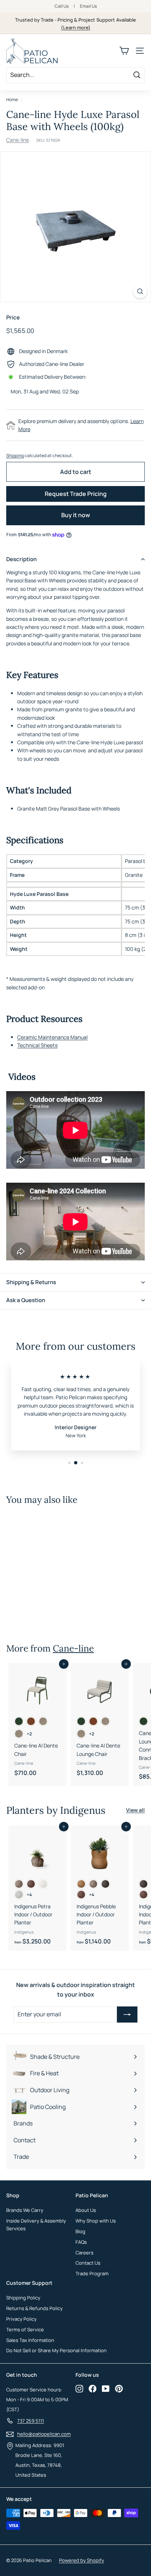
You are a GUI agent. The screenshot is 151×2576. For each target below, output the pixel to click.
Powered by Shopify (82, 2560)
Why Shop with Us (96, 2221)
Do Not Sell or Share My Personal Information (56, 2350)
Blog (80, 2231)
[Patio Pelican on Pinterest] (119, 2389)
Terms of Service (25, 2329)
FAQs (81, 2242)
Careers (84, 2253)
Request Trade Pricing (76, 494)
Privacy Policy (21, 2319)
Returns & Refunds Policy (34, 2308)
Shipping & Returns (31, 1282)
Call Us (62, 6)
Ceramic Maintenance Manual (52, 1037)
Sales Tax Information (30, 2340)
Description (21, 559)
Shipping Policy (23, 2298)
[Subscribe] (127, 2015)
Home (12, 99)
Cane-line (18, 140)
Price (13, 317)
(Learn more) (76, 27)
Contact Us (88, 2263)
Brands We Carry (25, 2210)
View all (135, 1810)
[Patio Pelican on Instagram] (79, 2389)
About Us (86, 2210)
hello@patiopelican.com (44, 2434)
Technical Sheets (37, 1045)
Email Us (88, 6)
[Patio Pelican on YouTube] (106, 2389)
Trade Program (92, 2273)
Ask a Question (26, 1300)
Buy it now (76, 515)
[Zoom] (140, 291)
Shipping (15, 455)
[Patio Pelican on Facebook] (93, 2389)
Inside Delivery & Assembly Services (36, 2225)
